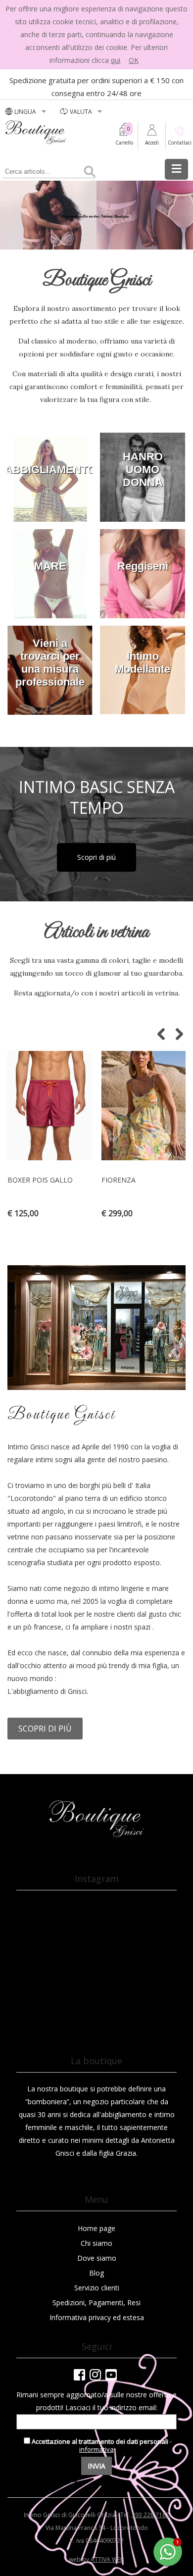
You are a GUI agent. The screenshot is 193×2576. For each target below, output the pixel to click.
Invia (96, 2466)
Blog (96, 2273)
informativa (96, 2449)
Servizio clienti (97, 2288)
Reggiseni (143, 566)
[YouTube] (111, 2375)
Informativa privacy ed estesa (97, 2317)
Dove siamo (97, 2258)
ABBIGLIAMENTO (50, 470)
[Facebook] (79, 2375)
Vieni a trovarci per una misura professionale (50, 663)
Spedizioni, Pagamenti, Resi (96, 2303)
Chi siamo (96, 2243)
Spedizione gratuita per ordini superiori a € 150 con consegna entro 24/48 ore (96, 87)
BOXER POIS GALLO (40, 1180)
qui (116, 60)
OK (134, 60)
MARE (50, 566)
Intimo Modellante (143, 663)
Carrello (124, 143)
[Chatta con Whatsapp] (168, 2564)
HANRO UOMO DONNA (143, 470)
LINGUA (26, 112)
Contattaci (180, 143)
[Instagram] (95, 2375)
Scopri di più (96, 857)
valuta (82, 112)
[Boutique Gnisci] (96, 1836)
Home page (96, 2228)
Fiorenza (119, 1180)
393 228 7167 (150, 2515)
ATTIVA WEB (107, 2559)
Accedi (152, 143)
